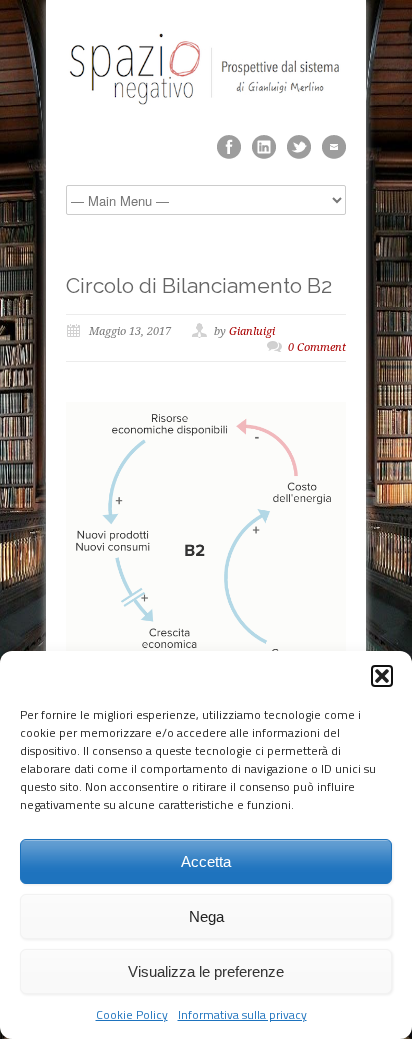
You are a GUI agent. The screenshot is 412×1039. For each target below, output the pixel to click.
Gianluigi (252, 331)
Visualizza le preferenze (206, 971)
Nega (206, 916)
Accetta (206, 861)
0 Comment (317, 347)
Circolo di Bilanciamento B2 (199, 285)
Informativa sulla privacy (242, 1014)
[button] (382, 676)
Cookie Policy (132, 1014)
